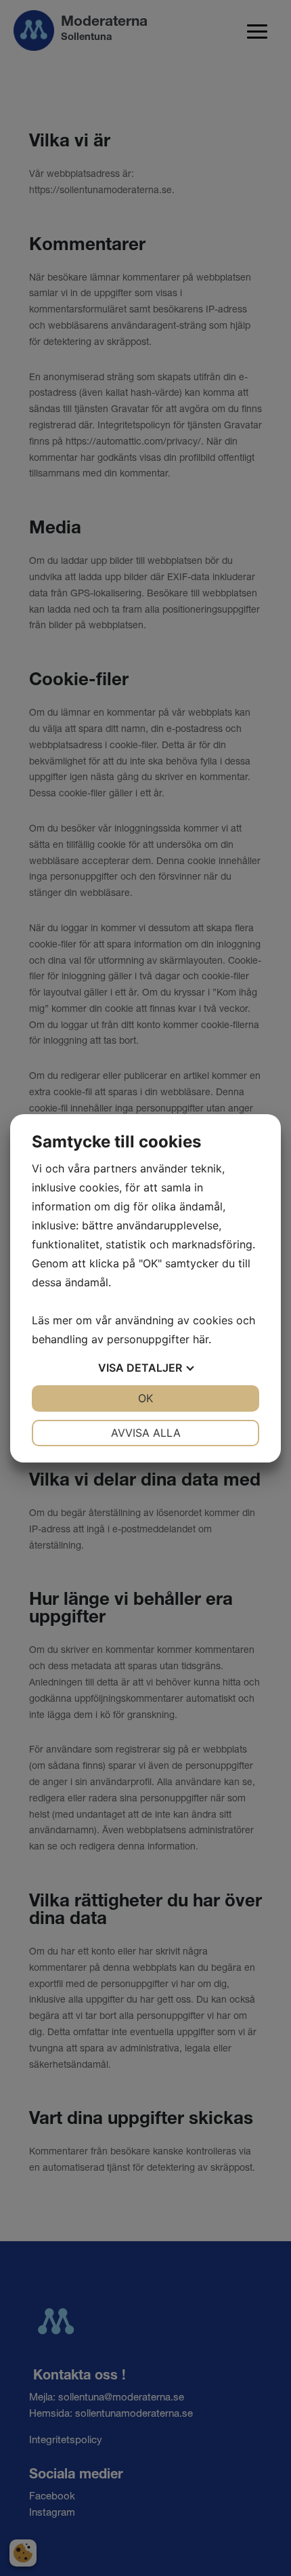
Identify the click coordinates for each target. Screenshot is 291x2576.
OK (145, 1398)
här (201, 1339)
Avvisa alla (146, 1433)
